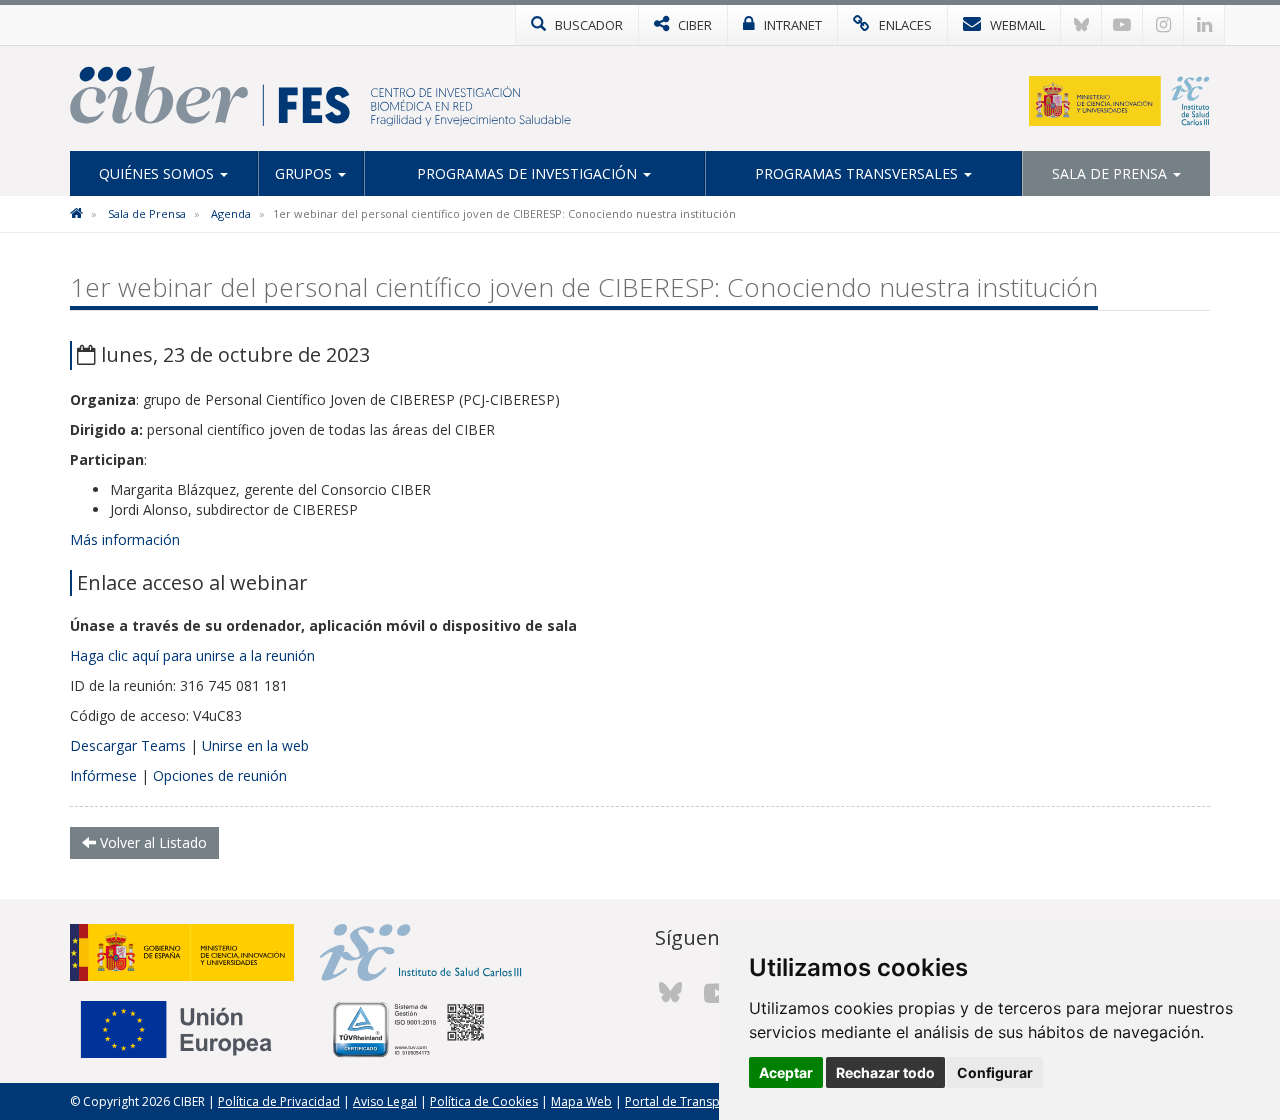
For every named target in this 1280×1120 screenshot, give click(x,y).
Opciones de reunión (220, 775)
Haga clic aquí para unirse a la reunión (192, 655)
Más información (125, 539)
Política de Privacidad (279, 1101)
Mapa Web (581, 1101)
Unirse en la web (255, 745)
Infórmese (103, 775)
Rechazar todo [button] (885, 1072)
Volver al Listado (151, 842)
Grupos (305, 173)
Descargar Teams (128, 745)
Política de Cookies (484, 1101)
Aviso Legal (385, 1101)
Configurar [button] (995, 1072)
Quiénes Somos (158, 173)
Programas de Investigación (529, 173)
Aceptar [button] (786, 1072)
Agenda (231, 213)
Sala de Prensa (1111, 173)
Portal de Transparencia (693, 1101)
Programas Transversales (858, 173)
